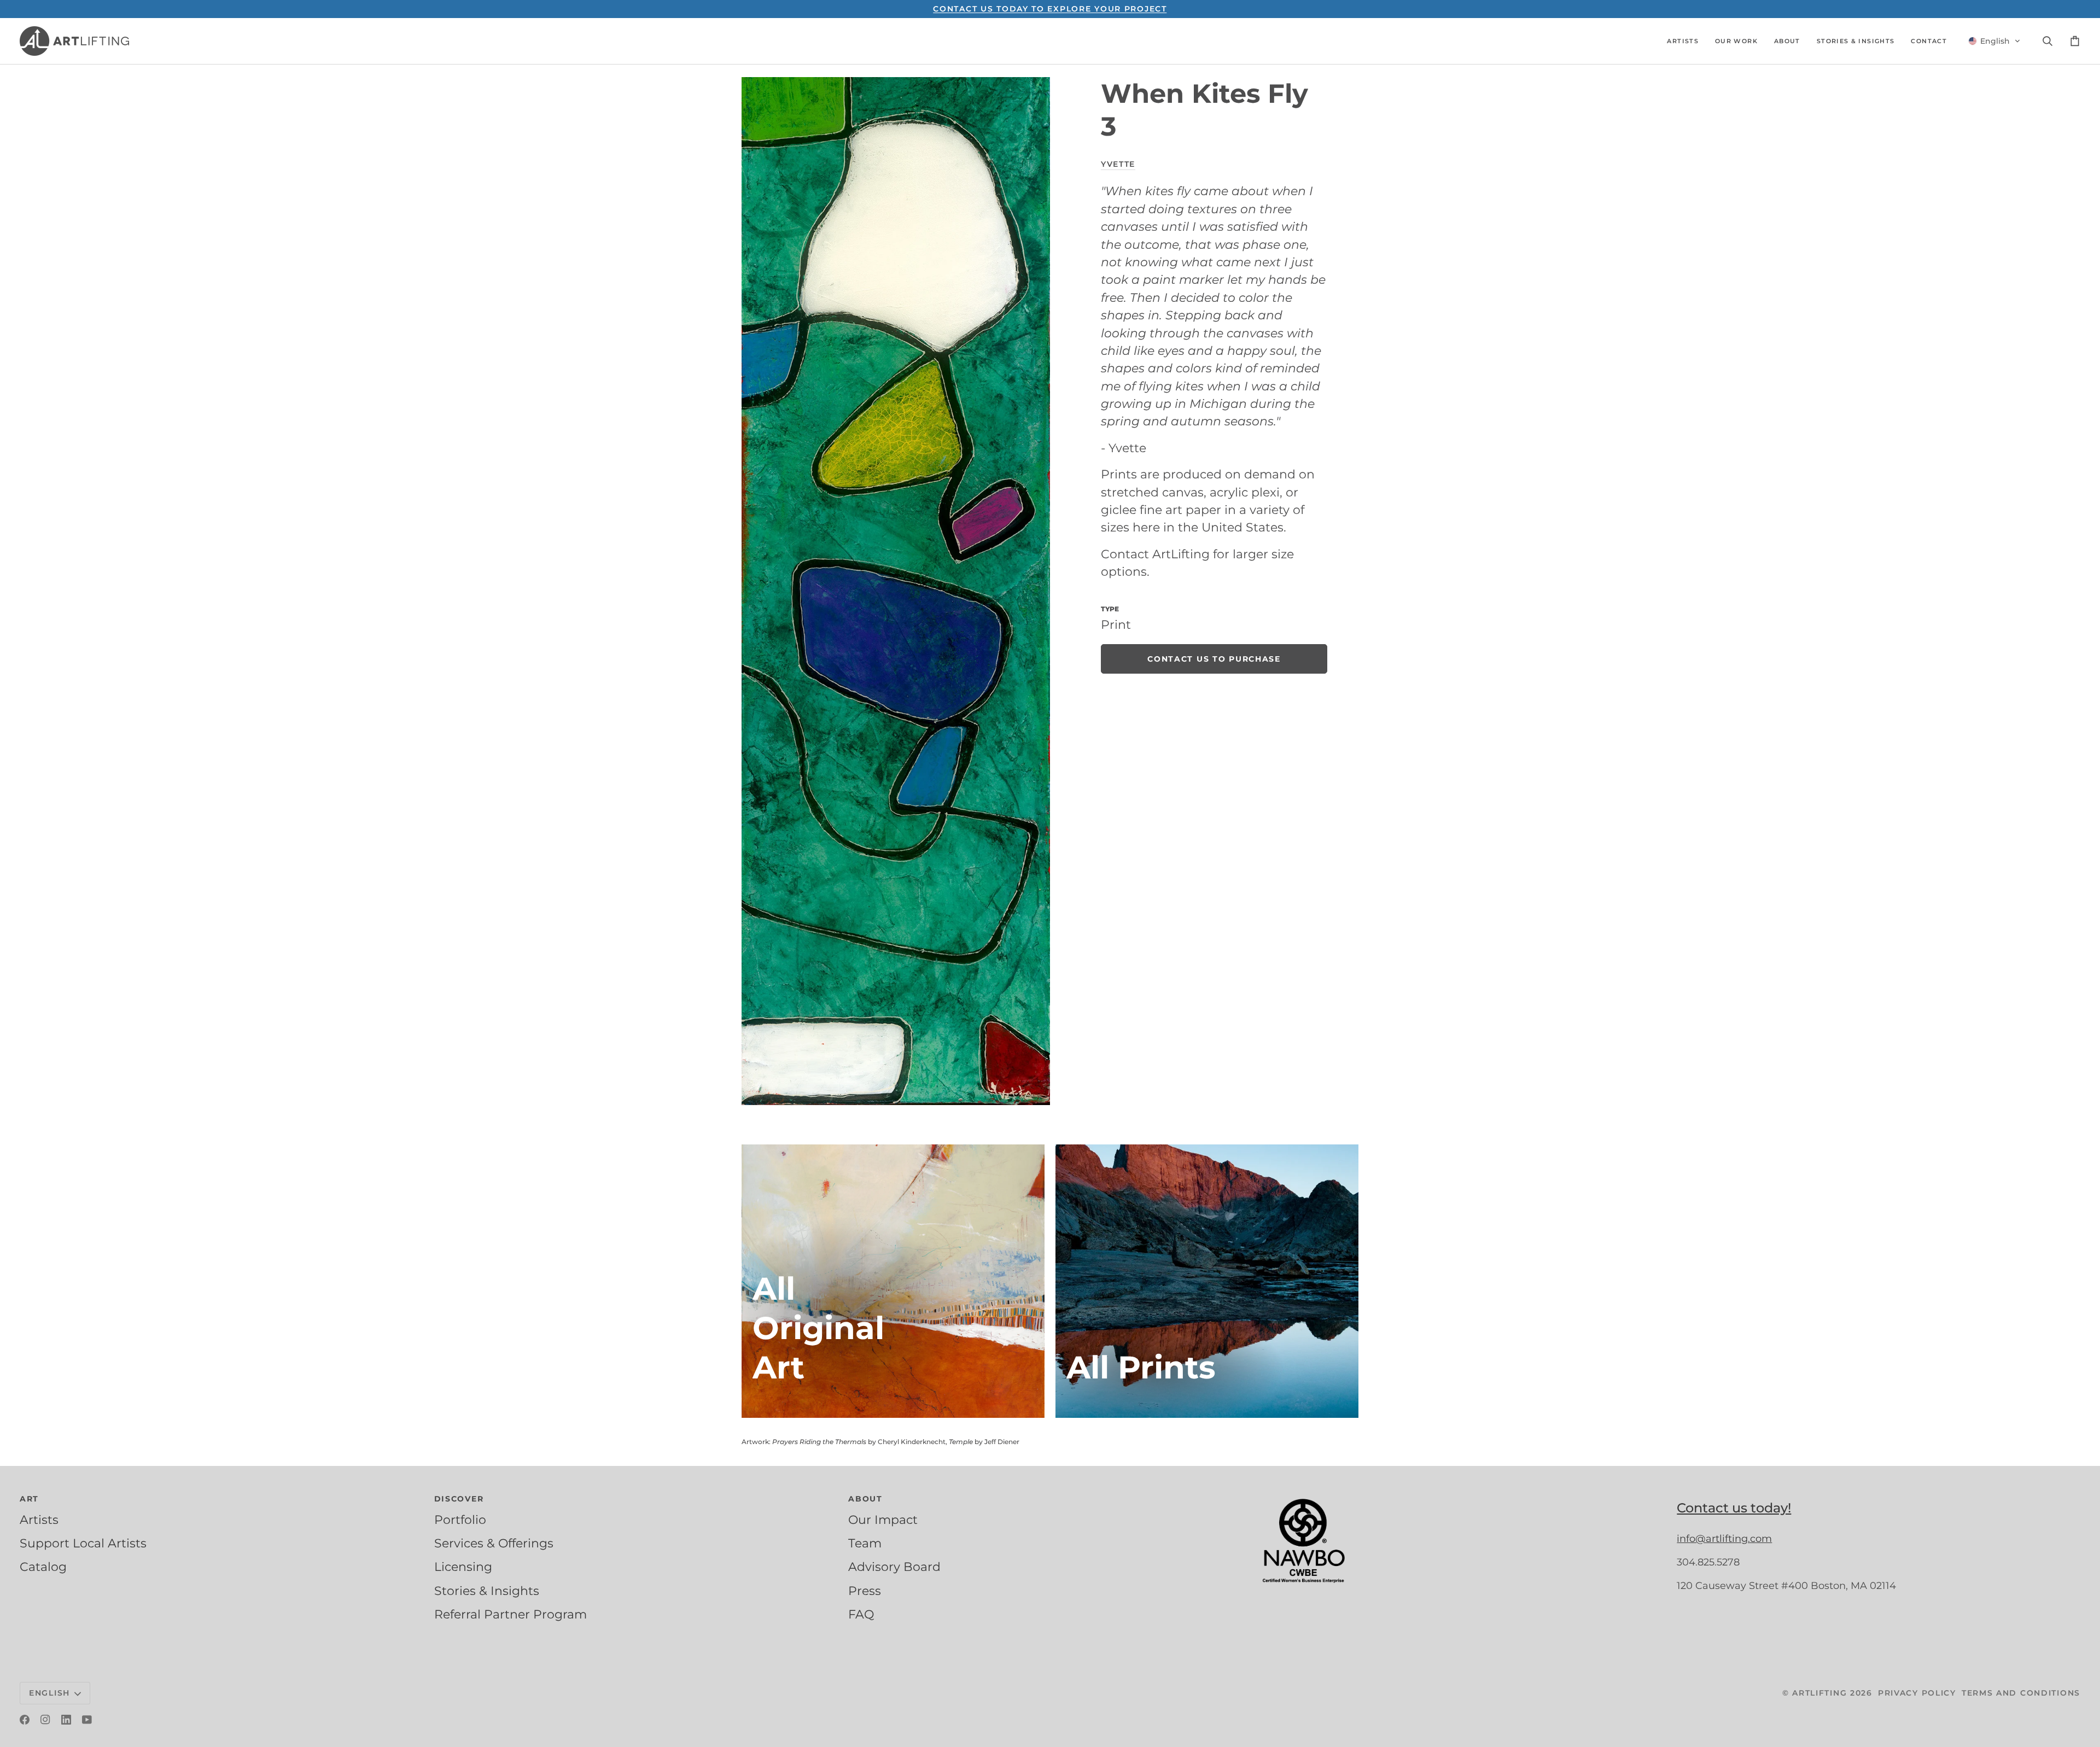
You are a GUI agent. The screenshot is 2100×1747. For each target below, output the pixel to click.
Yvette (1118, 164)
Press (865, 1591)
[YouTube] (87, 1720)
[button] (1683, 41)
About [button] (865, 1499)
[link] (1214, 659)
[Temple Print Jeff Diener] (1207, 1281)
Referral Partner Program (511, 1614)
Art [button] (29, 1499)
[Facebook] (25, 1720)
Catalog (43, 1567)
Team (865, 1543)
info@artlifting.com (1724, 1539)
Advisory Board (894, 1567)
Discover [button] (459, 1499)
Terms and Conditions (2021, 1693)
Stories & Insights (487, 1591)
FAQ (861, 1614)
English (49, 1693)
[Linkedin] (66, 1720)
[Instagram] (45, 1720)
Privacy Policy (1917, 1693)
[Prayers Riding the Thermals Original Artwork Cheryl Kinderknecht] (893, 1281)
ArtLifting (1819, 1693)
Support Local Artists (83, 1543)
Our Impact (883, 1520)
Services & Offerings (494, 1543)
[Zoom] (896, 591)
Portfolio (460, 1520)
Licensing (463, 1567)
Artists (39, 1520)
